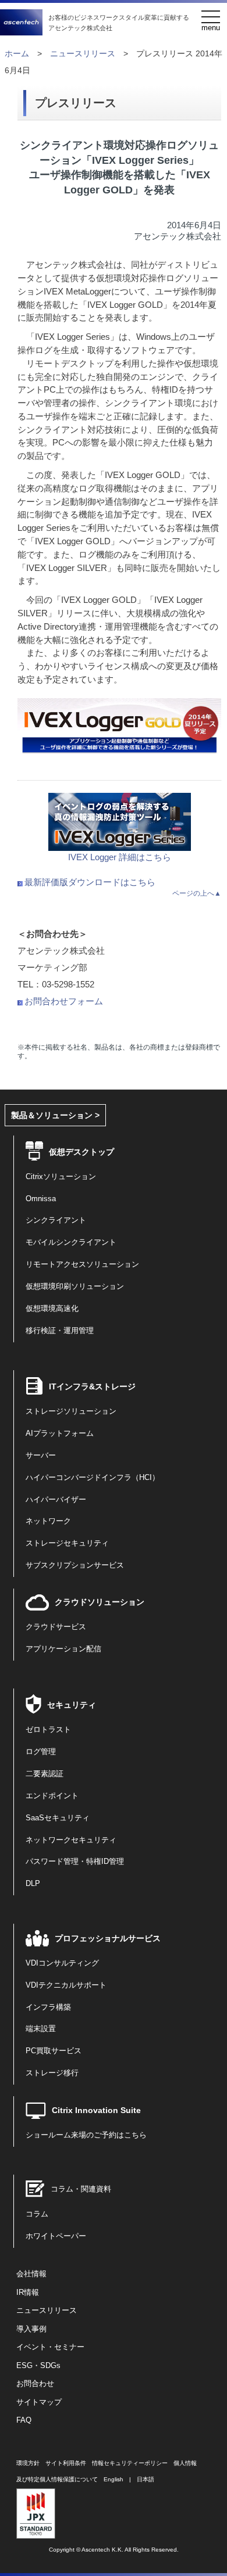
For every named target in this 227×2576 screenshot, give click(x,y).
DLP (33, 1884)
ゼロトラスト (48, 1730)
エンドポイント (52, 1796)
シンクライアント (56, 1220)
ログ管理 (41, 1752)
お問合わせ (35, 2384)
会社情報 (31, 2274)
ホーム (17, 54)
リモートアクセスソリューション (82, 1264)
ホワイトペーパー (56, 2236)
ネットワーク (48, 1521)
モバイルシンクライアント (71, 1242)
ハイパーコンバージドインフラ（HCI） (93, 1478)
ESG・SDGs (38, 2366)
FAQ (24, 2420)
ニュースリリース (83, 54)
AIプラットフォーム (60, 1433)
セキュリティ (72, 1705)
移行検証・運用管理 (60, 1331)
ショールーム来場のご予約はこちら (86, 2135)
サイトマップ (39, 2402)
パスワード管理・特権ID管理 (75, 1862)
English (114, 2479)
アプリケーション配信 (63, 1649)
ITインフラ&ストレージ (92, 1386)
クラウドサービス (56, 1627)
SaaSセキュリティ (58, 1818)
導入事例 (31, 2329)
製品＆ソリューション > (55, 1115)
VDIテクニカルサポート (66, 1985)
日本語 (146, 2479)
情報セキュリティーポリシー (130, 2463)
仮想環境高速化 (52, 1309)
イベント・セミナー (50, 2347)
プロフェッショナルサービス (108, 1938)
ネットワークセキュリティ (71, 1840)
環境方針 (28, 2463)
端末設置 (41, 2029)
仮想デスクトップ (81, 1152)
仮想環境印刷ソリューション (75, 1287)
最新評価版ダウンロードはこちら (90, 882)
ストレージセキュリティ (67, 1543)
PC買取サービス (54, 2051)
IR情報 (28, 2293)
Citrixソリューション (61, 1177)
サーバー (41, 1456)
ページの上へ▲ (197, 893)
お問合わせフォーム (64, 1001)
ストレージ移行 (52, 2073)
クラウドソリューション (100, 1602)
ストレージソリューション (71, 1411)
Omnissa (41, 1199)
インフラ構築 (48, 2007)
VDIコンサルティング (62, 1963)
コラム (37, 2214)
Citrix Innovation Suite (96, 2110)
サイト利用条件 (66, 2463)
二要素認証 (45, 1774)
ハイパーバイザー (56, 1500)
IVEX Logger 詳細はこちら (120, 857)
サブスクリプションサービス (75, 1565)
